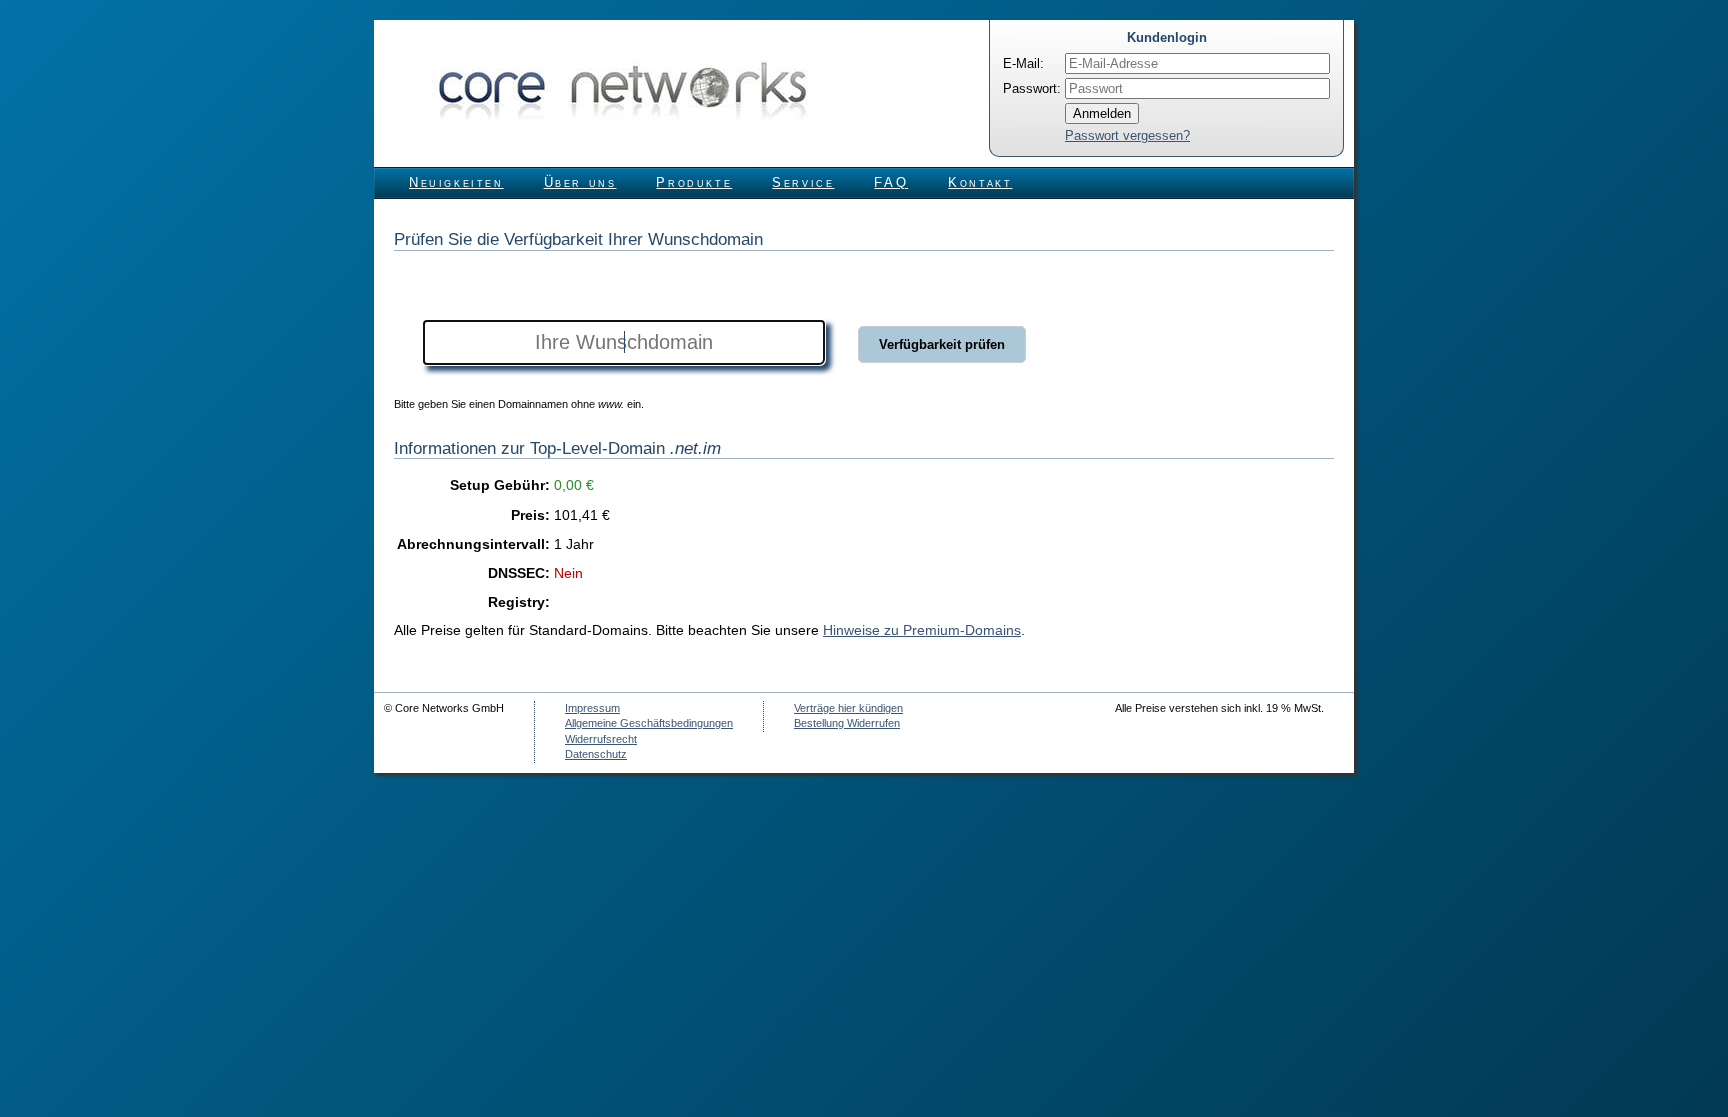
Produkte (694, 182)
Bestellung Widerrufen (847, 723)
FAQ (891, 182)
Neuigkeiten (456, 182)
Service (803, 182)
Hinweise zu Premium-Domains (922, 630)
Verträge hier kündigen (848, 708)
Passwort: (1032, 88)
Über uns (580, 182)
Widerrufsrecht (601, 739)
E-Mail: (1023, 63)
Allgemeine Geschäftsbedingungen (649, 723)
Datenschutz (596, 754)
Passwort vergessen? (1127, 135)
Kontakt (980, 182)
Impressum (592, 708)
